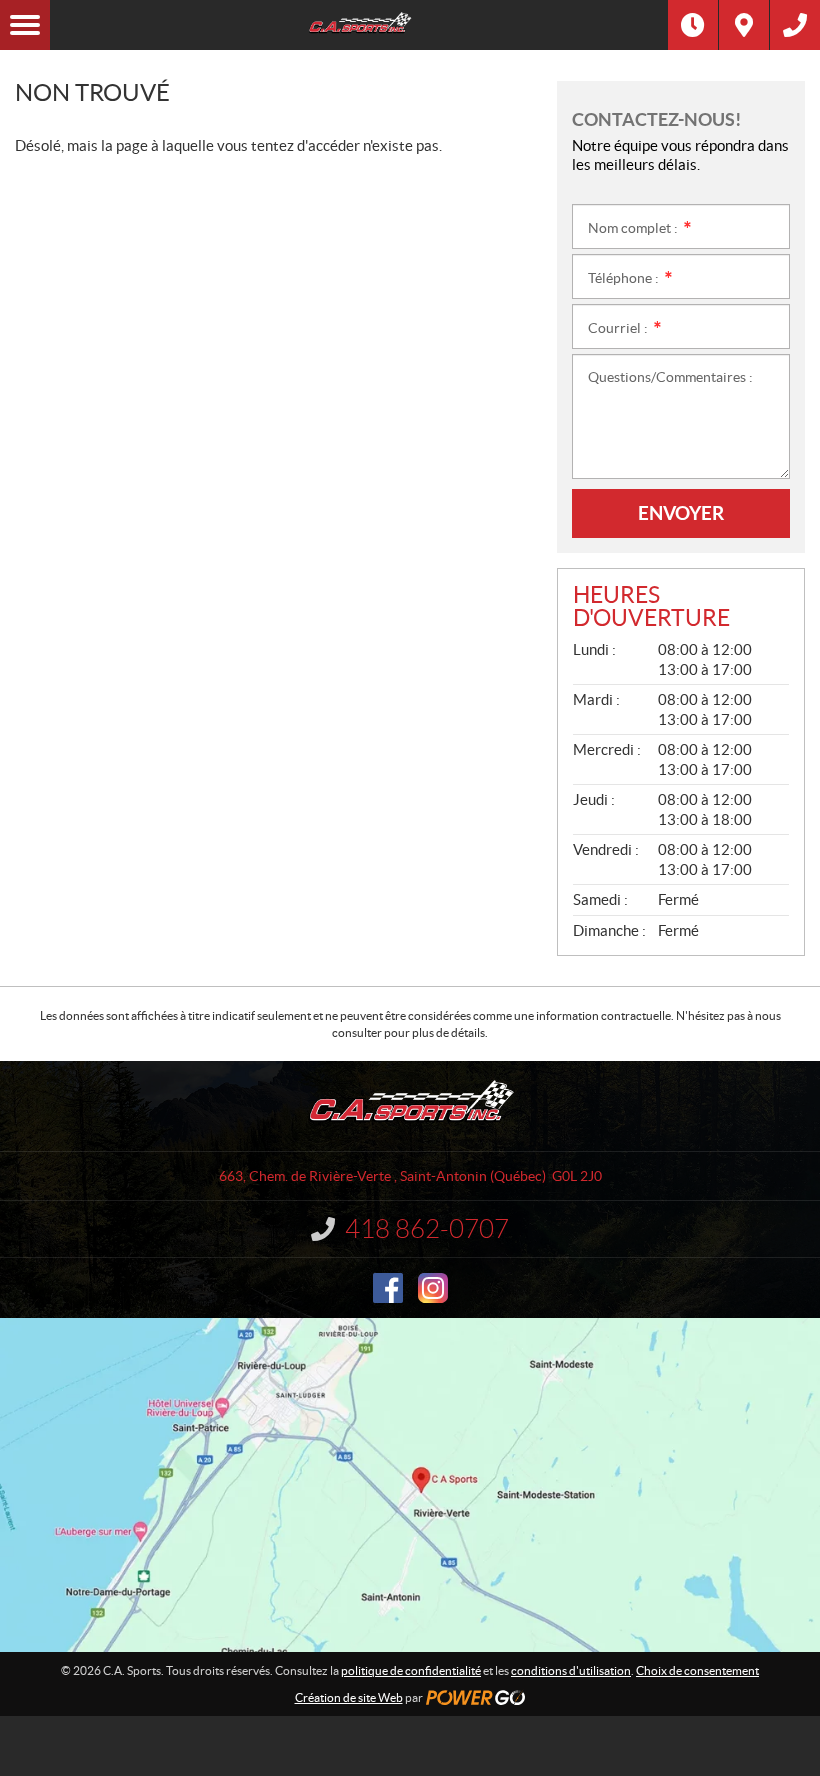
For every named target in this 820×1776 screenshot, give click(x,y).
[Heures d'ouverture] (693, 25)
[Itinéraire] (744, 25)
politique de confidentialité (411, 1670)
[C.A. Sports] (359, 25)
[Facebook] (388, 1288)
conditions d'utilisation (571, 1670)
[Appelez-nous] (795, 25)
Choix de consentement (697, 1670)
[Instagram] (433, 1288)
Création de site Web (349, 1697)
